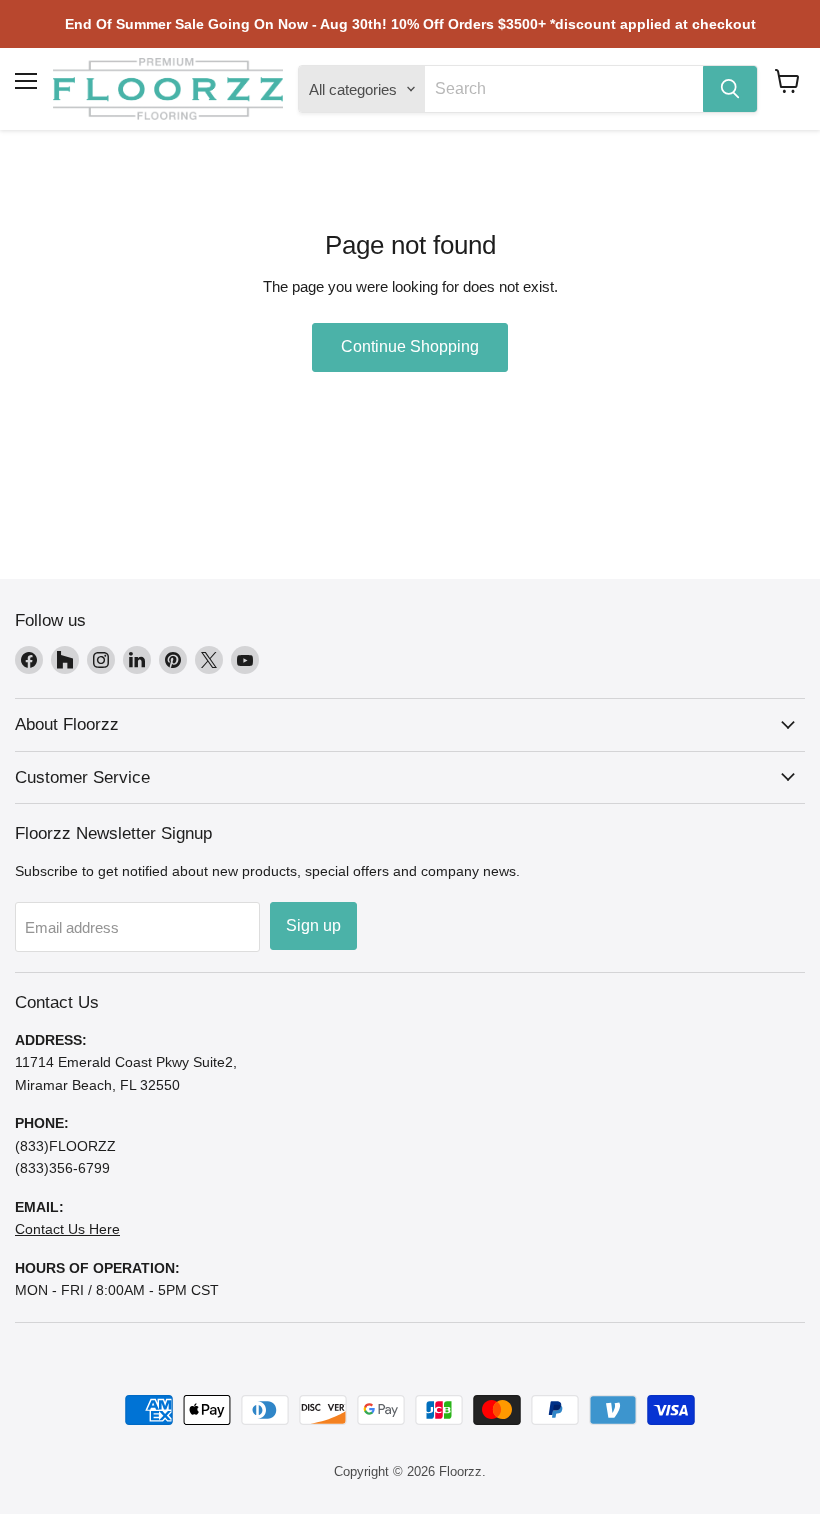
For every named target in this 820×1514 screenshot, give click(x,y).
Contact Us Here (67, 1229)
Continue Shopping (410, 346)
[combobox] (564, 89)
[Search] (730, 89)
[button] (787, 81)
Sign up (313, 925)
